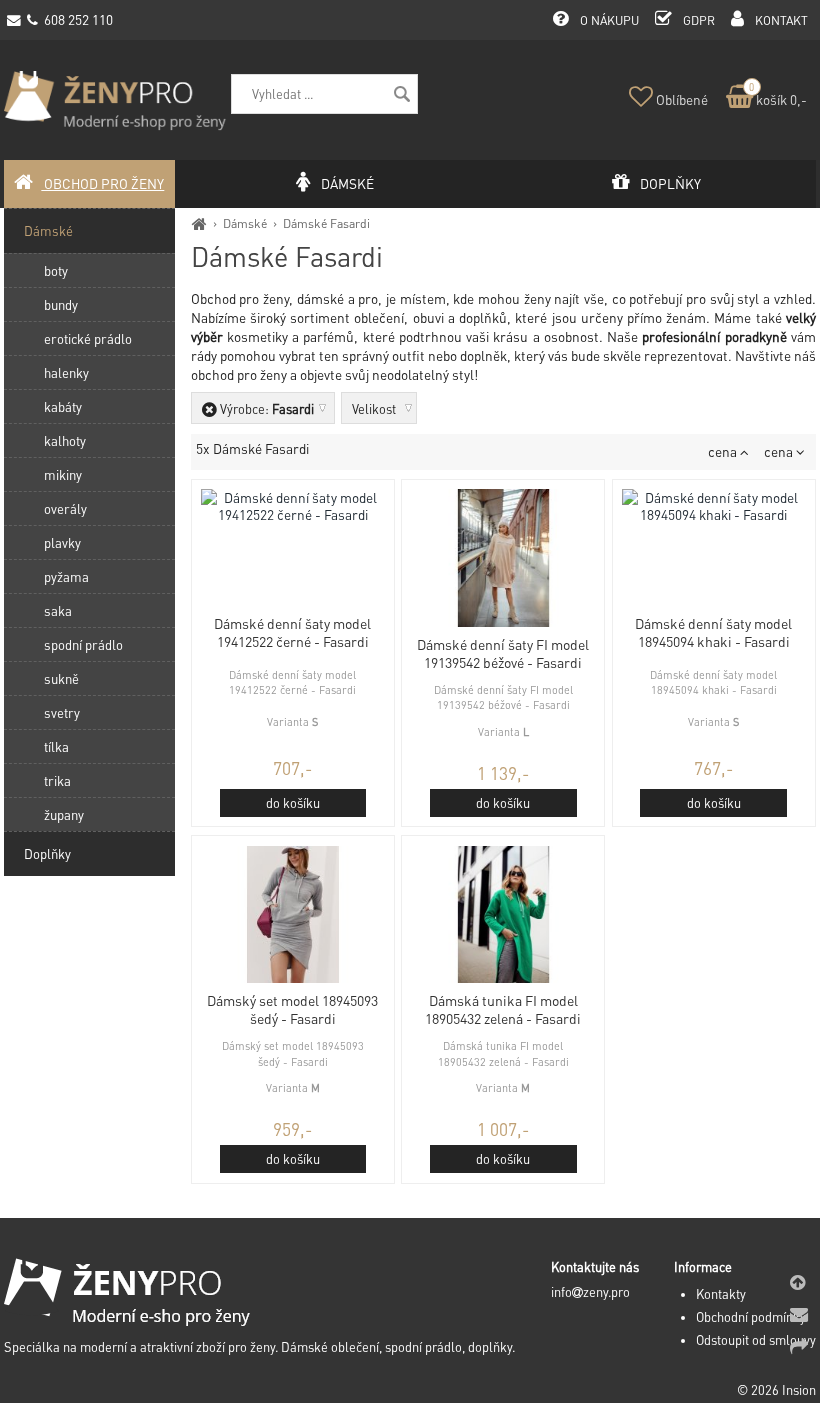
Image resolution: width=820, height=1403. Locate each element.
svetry (62, 712)
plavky (62, 542)
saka (58, 610)
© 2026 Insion (776, 1390)
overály (65, 508)
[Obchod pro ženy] (199, 223)
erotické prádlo (88, 338)
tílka (56, 746)
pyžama (66, 576)
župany (64, 814)
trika (57, 780)
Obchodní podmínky (751, 1317)
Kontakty (721, 1294)
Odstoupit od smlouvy (756, 1340)
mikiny (63, 474)
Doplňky (47, 853)
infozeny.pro (590, 1292)
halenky (66, 372)
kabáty (63, 406)
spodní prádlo (83, 644)
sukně (61, 678)
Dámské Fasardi (326, 223)
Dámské (245, 223)
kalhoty (65, 440)
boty (56, 270)
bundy (61, 304)
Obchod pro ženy (102, 183)
